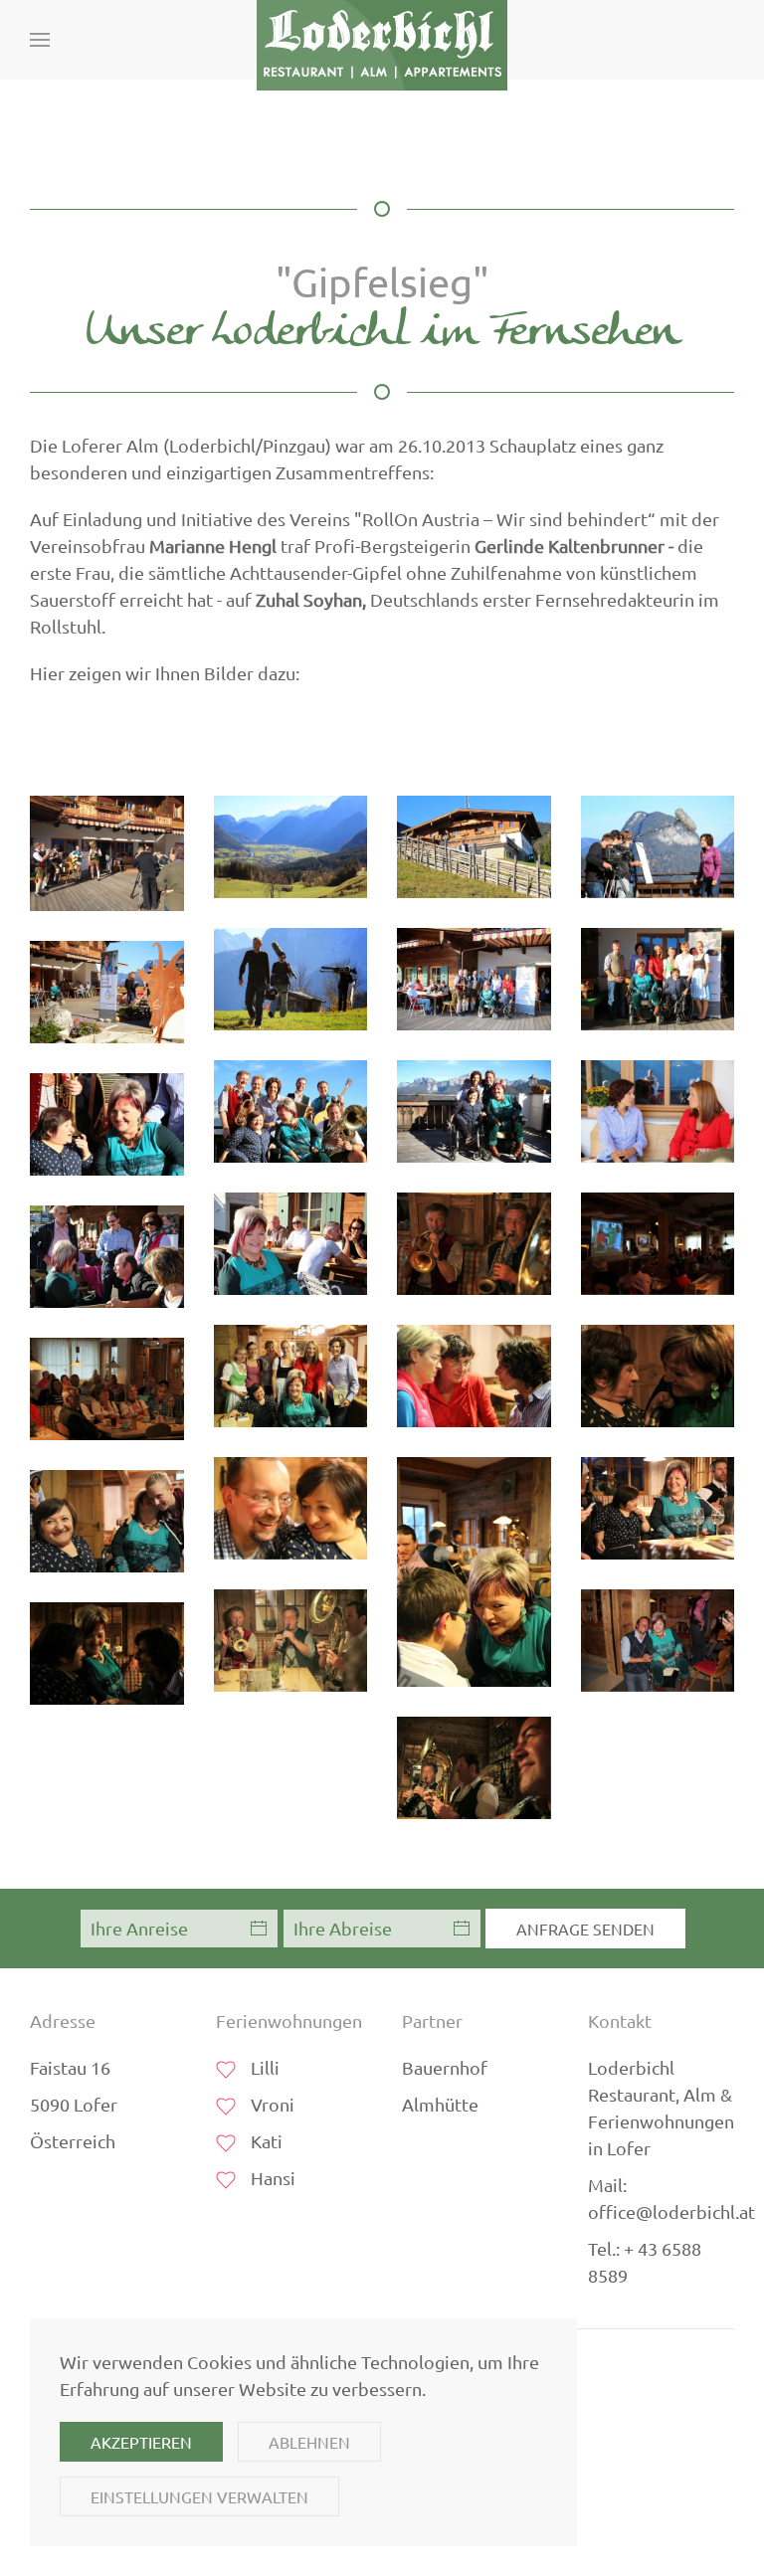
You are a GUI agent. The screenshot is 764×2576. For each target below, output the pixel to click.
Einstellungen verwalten (199, 2496)
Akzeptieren (141, 2442)
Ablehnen (309, 2442)
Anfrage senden (585, 1929)
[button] (40, 40)
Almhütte (440, 2104)
